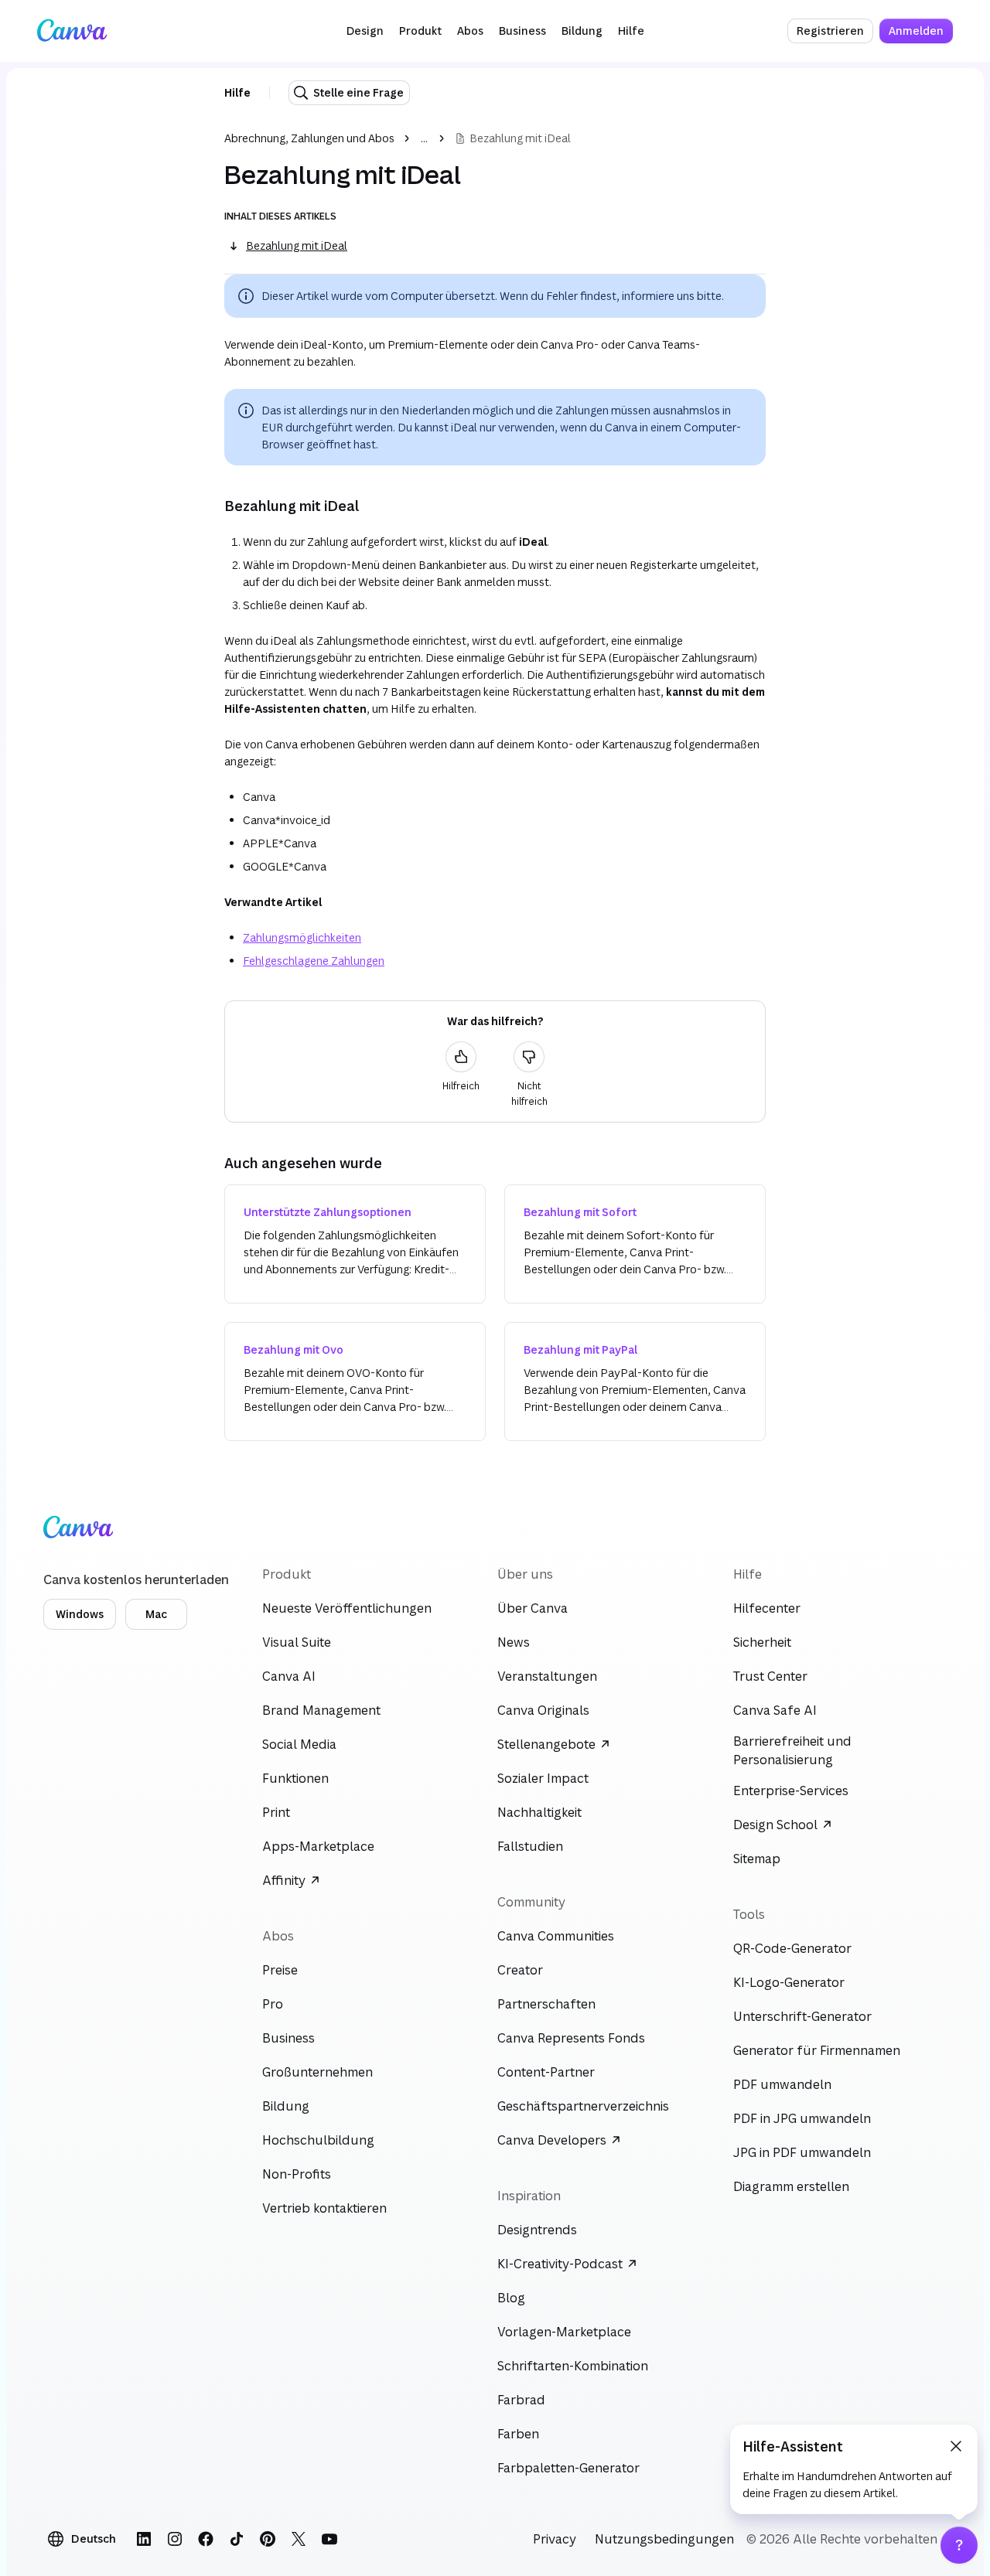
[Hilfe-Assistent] (959, 2545)
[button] (365, 31)
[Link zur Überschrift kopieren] (212, 506)
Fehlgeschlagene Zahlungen (314, 961)
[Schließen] (956, 2446)
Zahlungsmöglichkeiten (302, 937)
